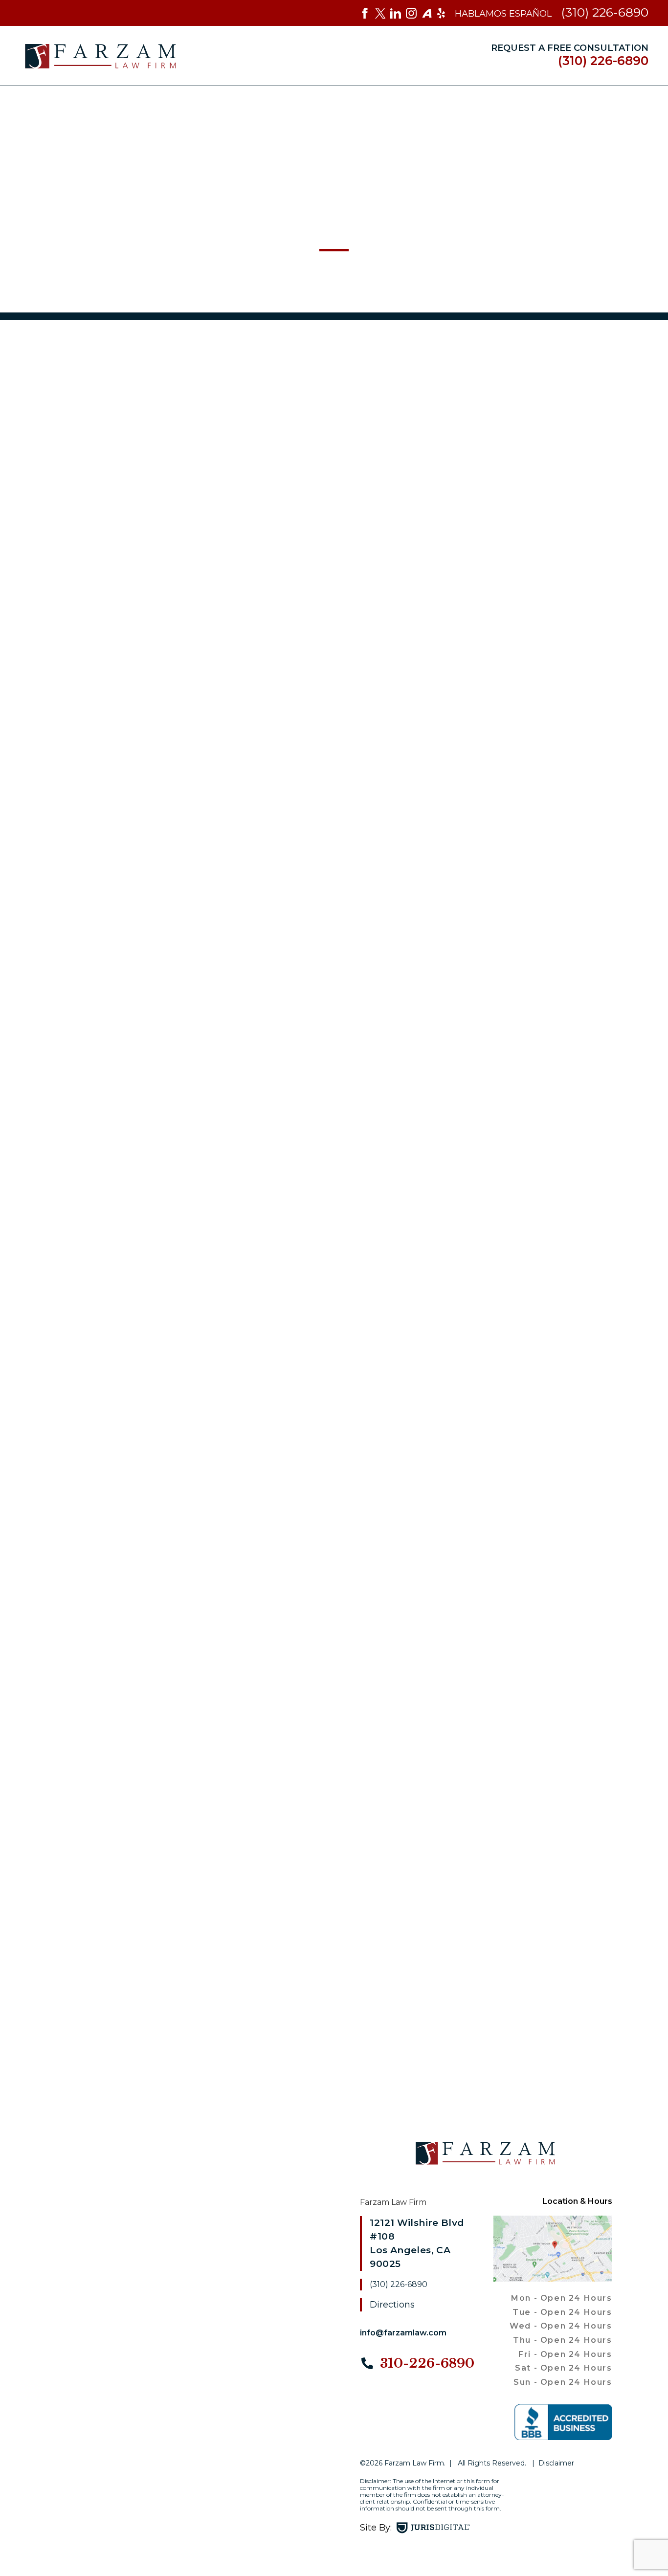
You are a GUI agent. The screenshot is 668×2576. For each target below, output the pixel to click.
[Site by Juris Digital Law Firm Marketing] (433, 2528)
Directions (392, 2305)
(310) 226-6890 (605, 12)
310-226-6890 (425, 2363)
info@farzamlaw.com (403, 2333)
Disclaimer (556, 2463)
